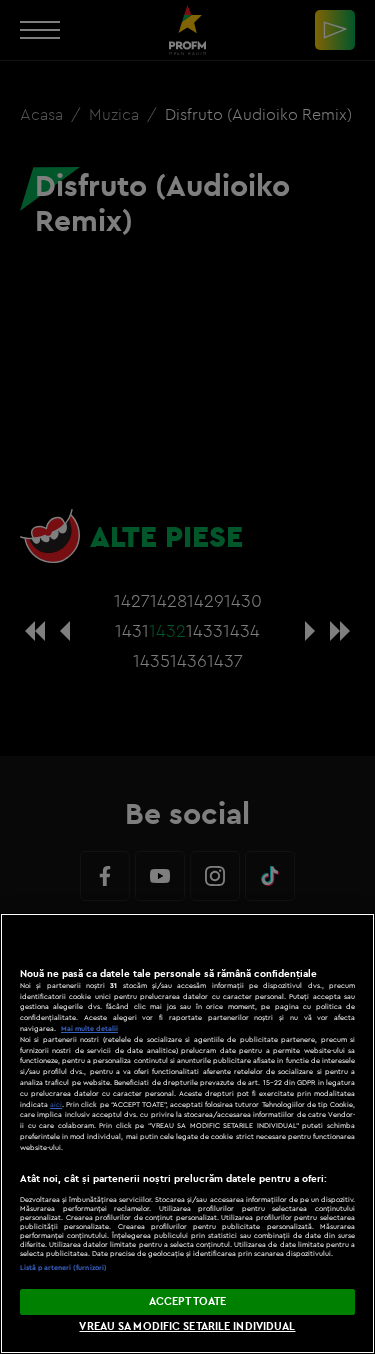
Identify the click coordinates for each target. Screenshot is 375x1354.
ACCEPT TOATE (187, 1301)
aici (56, 1104)
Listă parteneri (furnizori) (63, 1267)
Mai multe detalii (89, 1028)
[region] (187, 1133)
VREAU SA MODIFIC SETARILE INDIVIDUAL (187, 1326)
